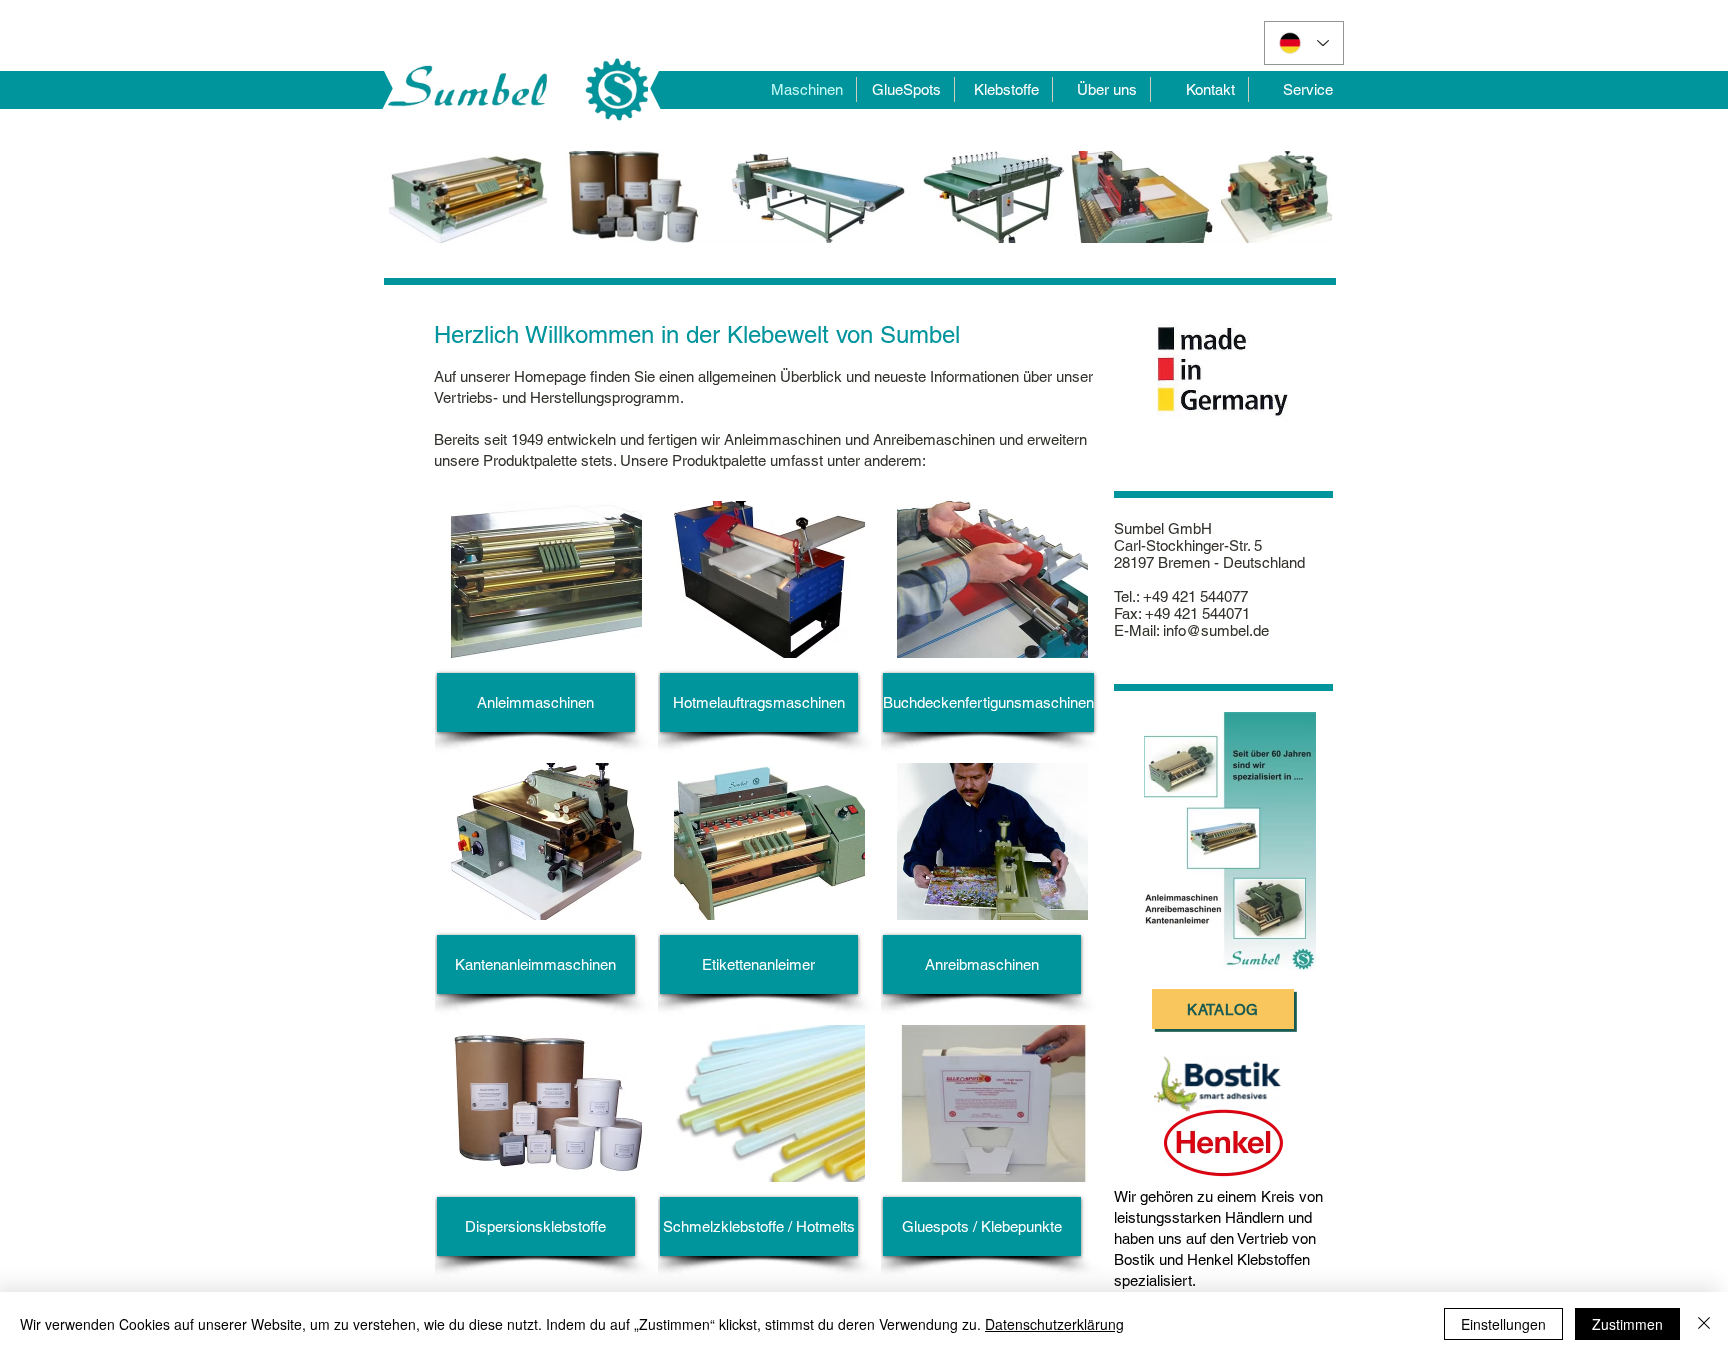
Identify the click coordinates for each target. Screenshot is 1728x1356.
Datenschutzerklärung (1054, 1324)
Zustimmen (1627, 1324)
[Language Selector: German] (1304, 43)
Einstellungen (1503, 1324)
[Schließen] (1704, 1324)
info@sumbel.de (1216, 630)
